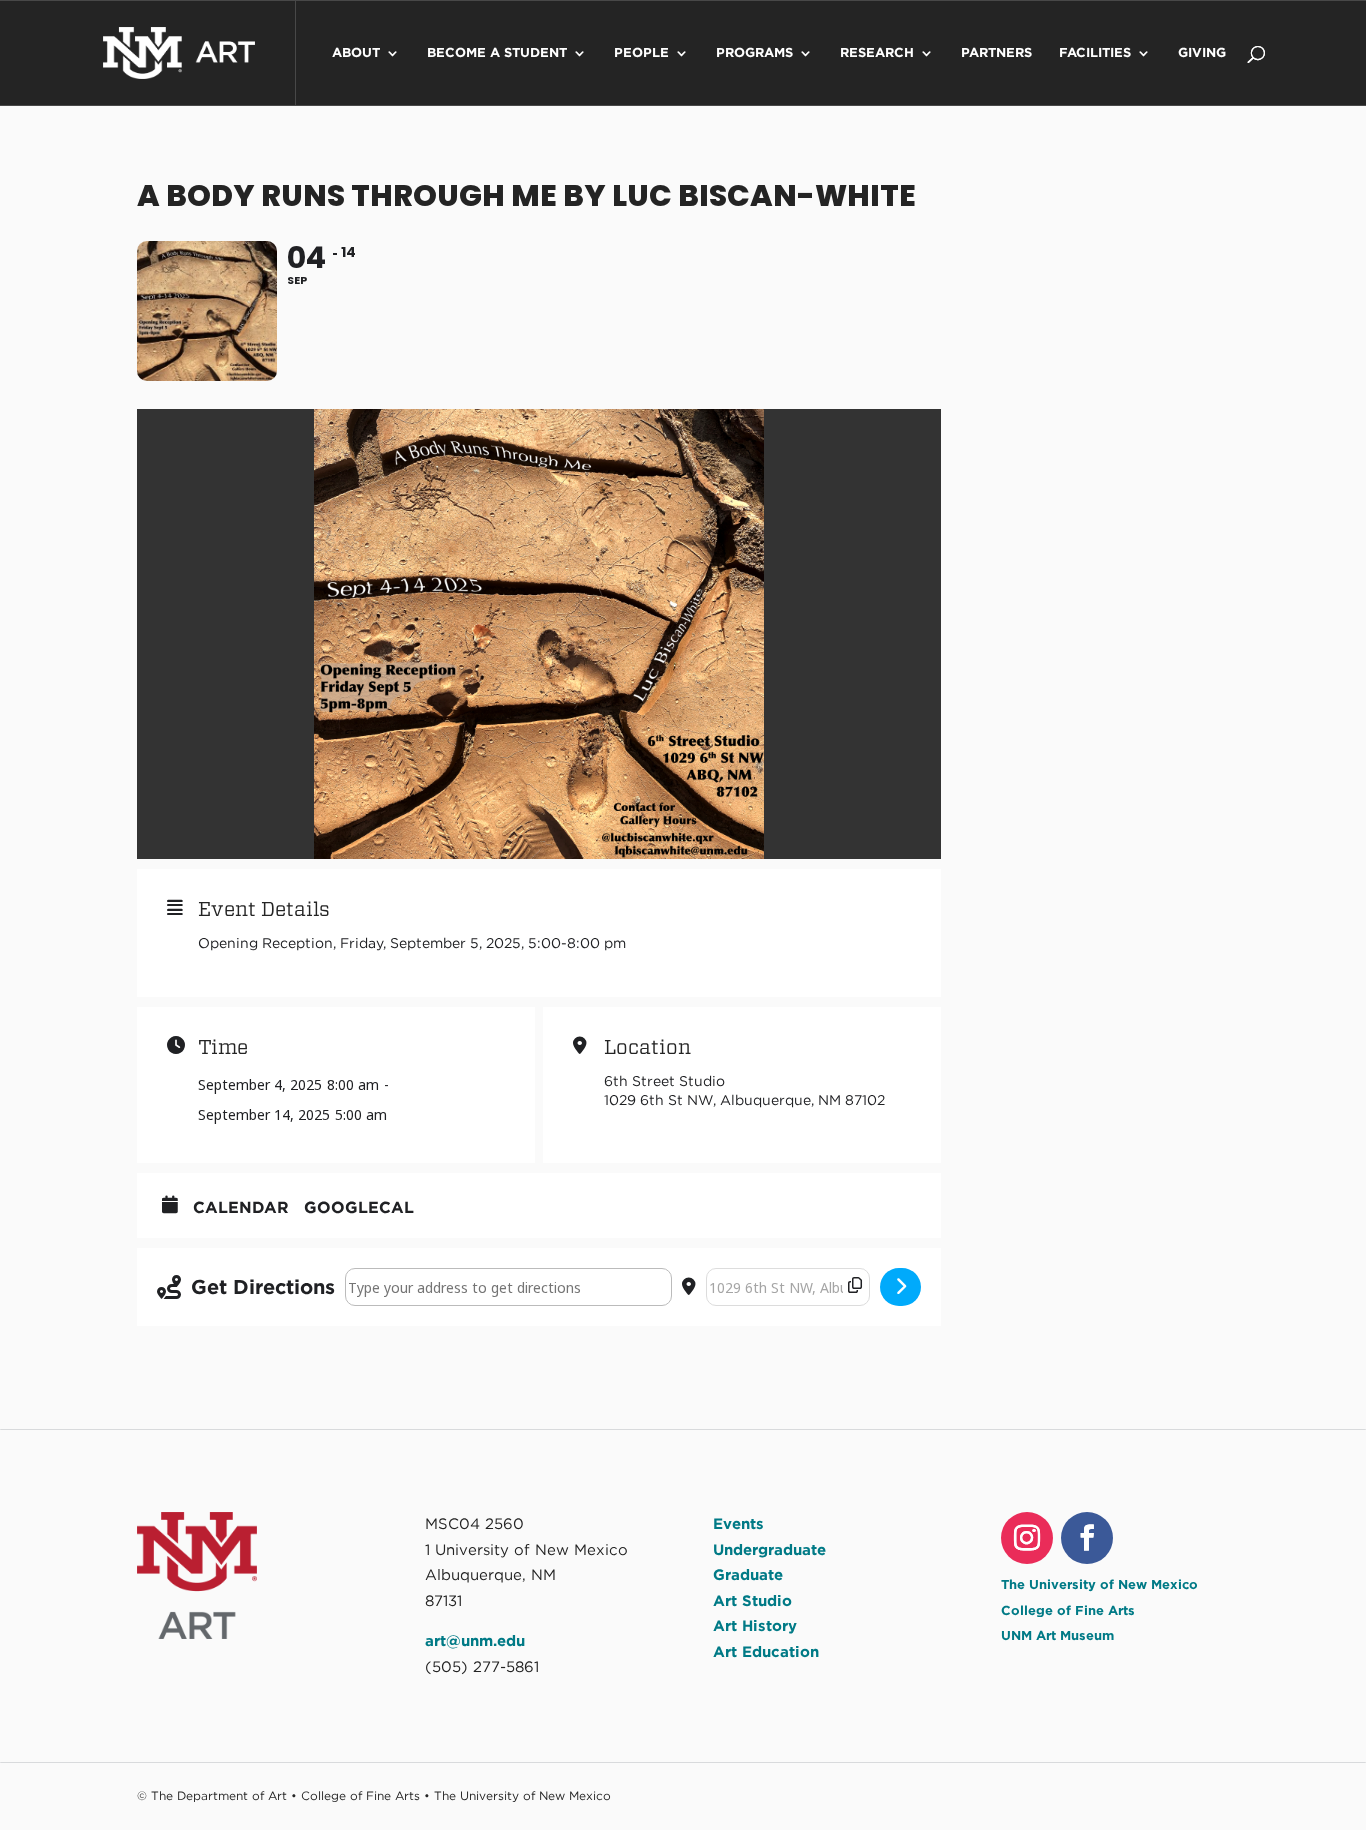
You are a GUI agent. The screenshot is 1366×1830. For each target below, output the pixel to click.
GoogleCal (359, 1207)
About (356, 53)
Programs (754, 53)
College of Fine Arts (1068, 1610)
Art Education (766, 1652)
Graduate (748, 1575)
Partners (996, 53)
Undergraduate (769, 1550)
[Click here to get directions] (900, 1287)
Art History (755, 1626)
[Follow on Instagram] (1027, 1538)
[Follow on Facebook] (1087, 1538)
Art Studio (752, 1601)
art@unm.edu (475, 1641)
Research (877, 53)
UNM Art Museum (1057, 1635)
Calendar (241, 1207)
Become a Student (497, 53)
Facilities (1095, 53)
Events (738, 1524)
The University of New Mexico (1099, 1584)
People (641, 53)
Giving (1202, 53)
